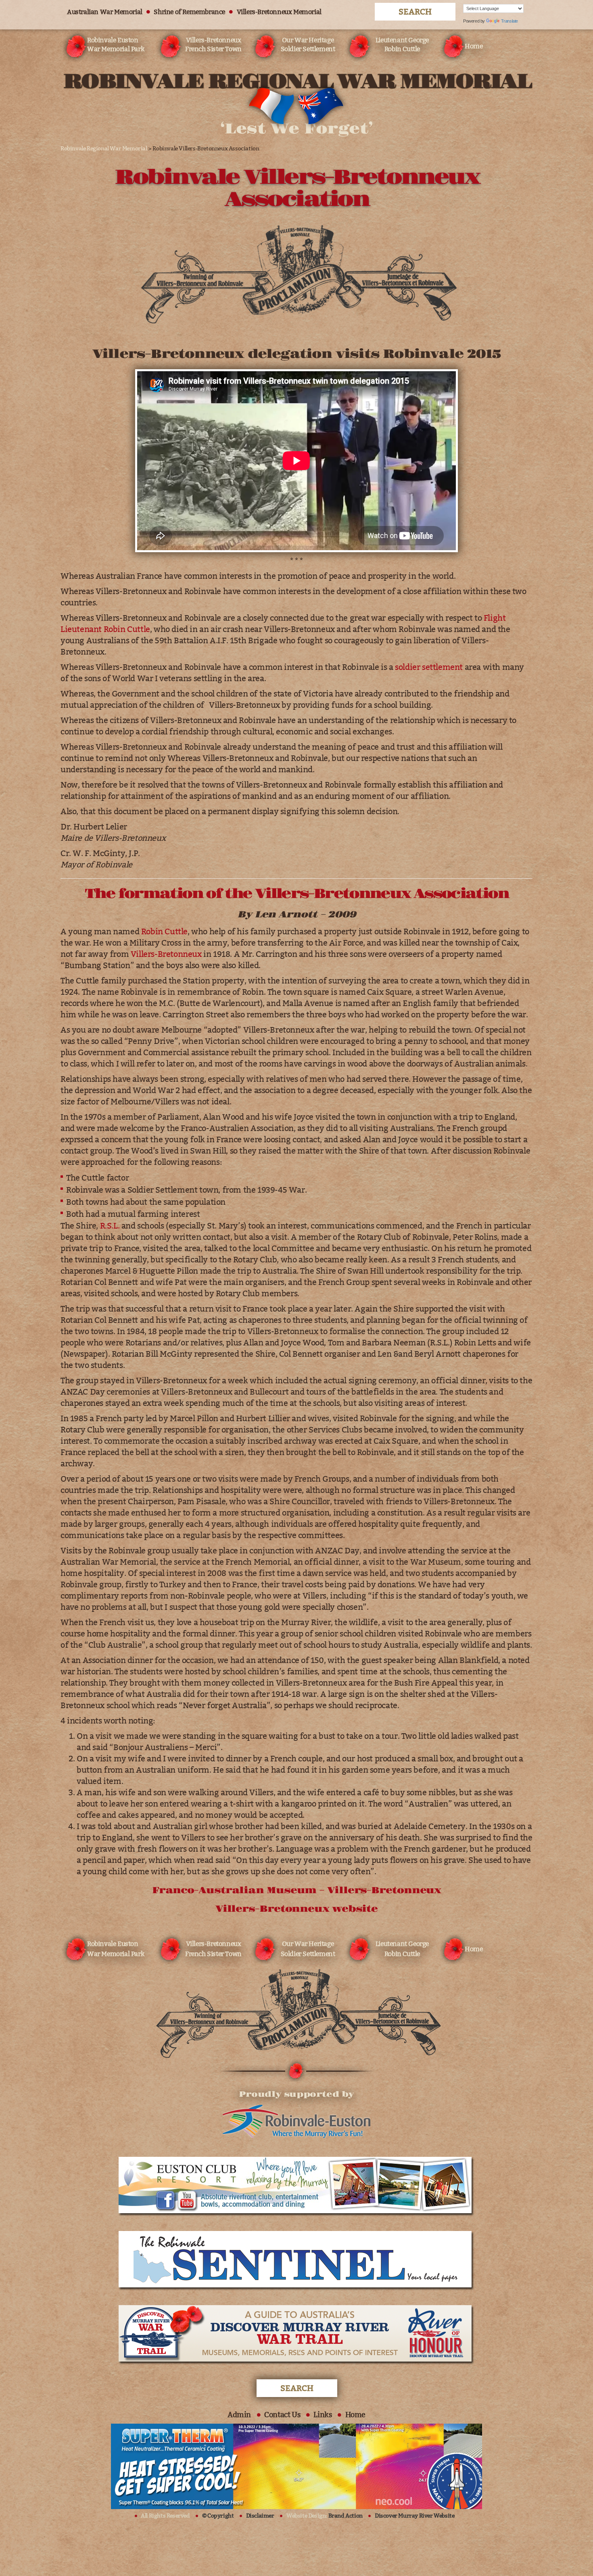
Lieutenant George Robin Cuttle (402, 45)
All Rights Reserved (165, 2516)
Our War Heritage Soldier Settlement (308, 45)
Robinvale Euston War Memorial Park (116, 45)
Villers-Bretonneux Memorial (279, 12)
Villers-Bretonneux (166, 954)
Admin (239, 2415)
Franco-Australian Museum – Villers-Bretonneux (297, 1890)
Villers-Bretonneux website (296, 1909)
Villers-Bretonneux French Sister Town (213, 45)
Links (323, 2415)
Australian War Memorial (105, 12)
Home (474, 46)
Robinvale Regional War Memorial (104, 149)
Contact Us (282, 2415)
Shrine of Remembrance (189, 12)
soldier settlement (429, 667)
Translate (509, 21)
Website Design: (325, 2516)
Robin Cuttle (164, 931)
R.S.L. (110, 1226)
